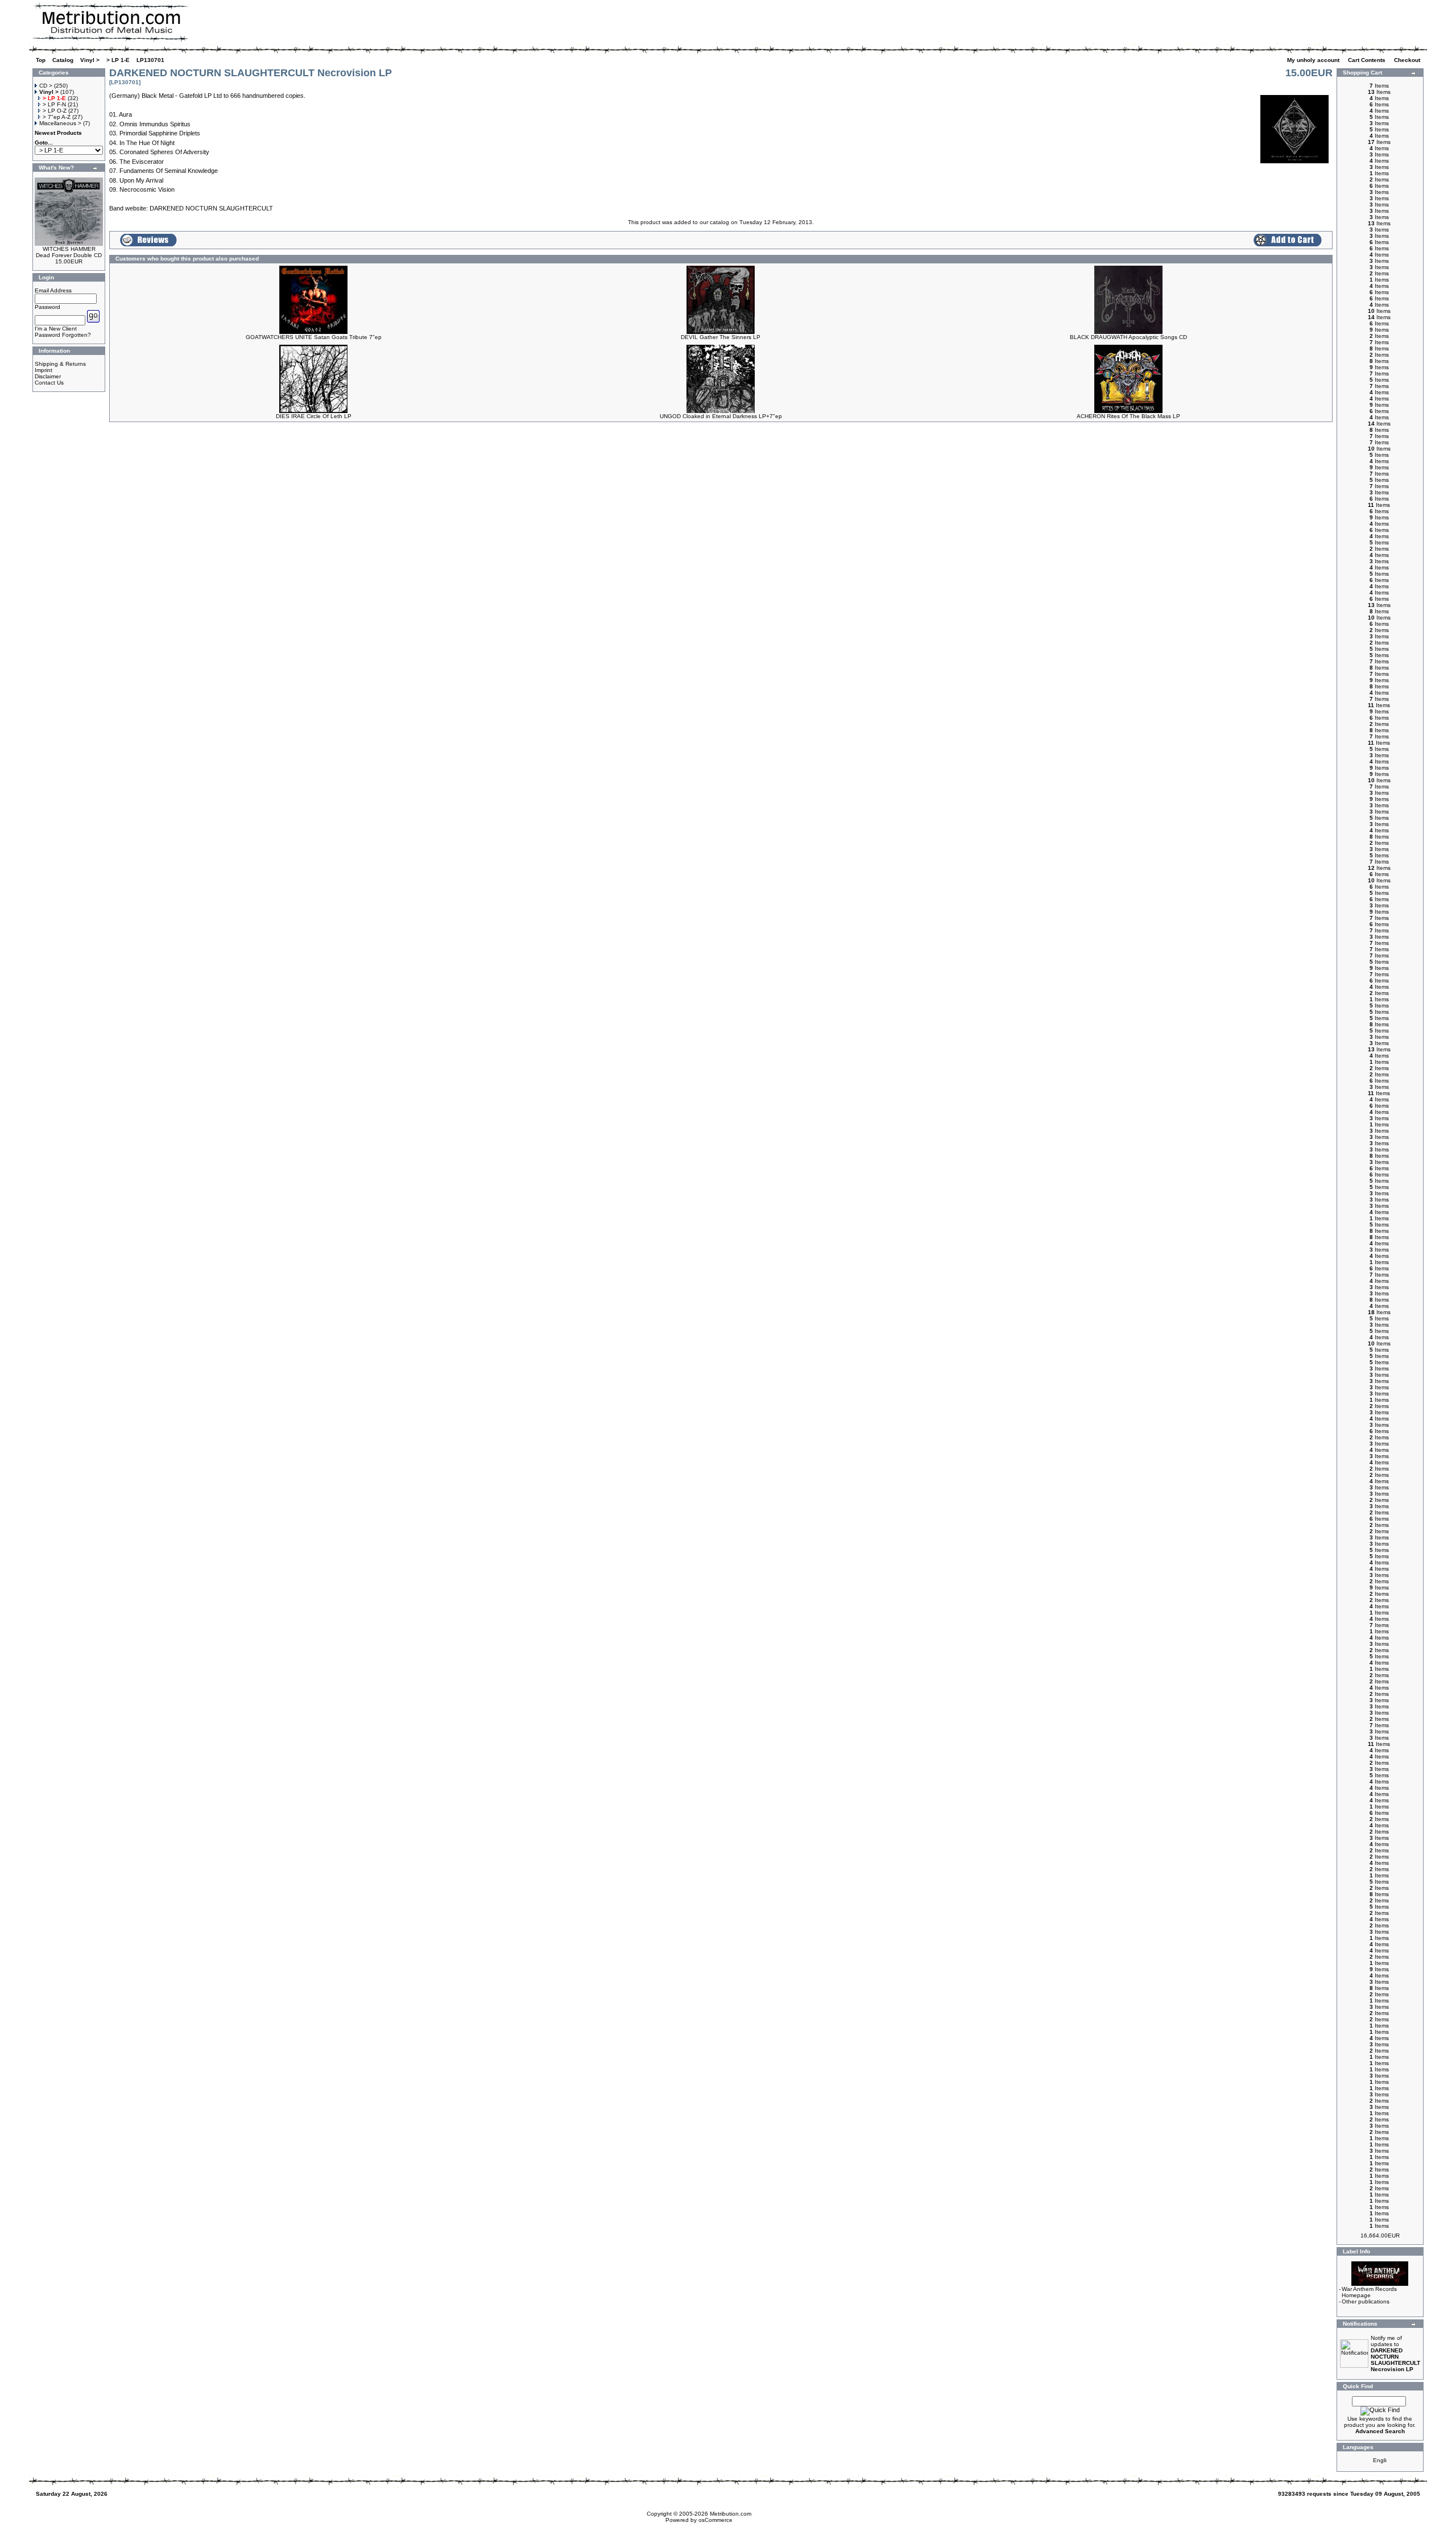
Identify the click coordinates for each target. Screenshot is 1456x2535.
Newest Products (58, 133)
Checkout (1408, 60)
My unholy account (1314, 60)
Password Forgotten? (63, 335)
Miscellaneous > (60, 123)
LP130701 (150, 60)
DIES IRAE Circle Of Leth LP (314, 416)
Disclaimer (48, 376)
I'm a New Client (56, 329)
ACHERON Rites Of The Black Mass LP (1128, 416)
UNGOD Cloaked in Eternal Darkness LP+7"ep (721, 416)
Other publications (1366, 2301)
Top (41, 60)
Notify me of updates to (1395, 2354)
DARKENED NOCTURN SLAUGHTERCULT (211, 208)
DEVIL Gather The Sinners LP (721, 337)
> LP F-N (54, 104)
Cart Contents (1368, 60)
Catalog (63, 60)
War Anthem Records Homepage (1369, 2292)
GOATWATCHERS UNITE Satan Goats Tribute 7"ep (314, 337)
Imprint (44, 370)
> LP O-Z (55, 111)
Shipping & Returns (60, 364)
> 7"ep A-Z (57, 117)
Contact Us (49, 383)
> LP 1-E (118, 60)
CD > (46, 86)
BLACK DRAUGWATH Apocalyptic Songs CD (1128, 337)
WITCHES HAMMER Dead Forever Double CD (69, 252)
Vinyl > (90, 60)
